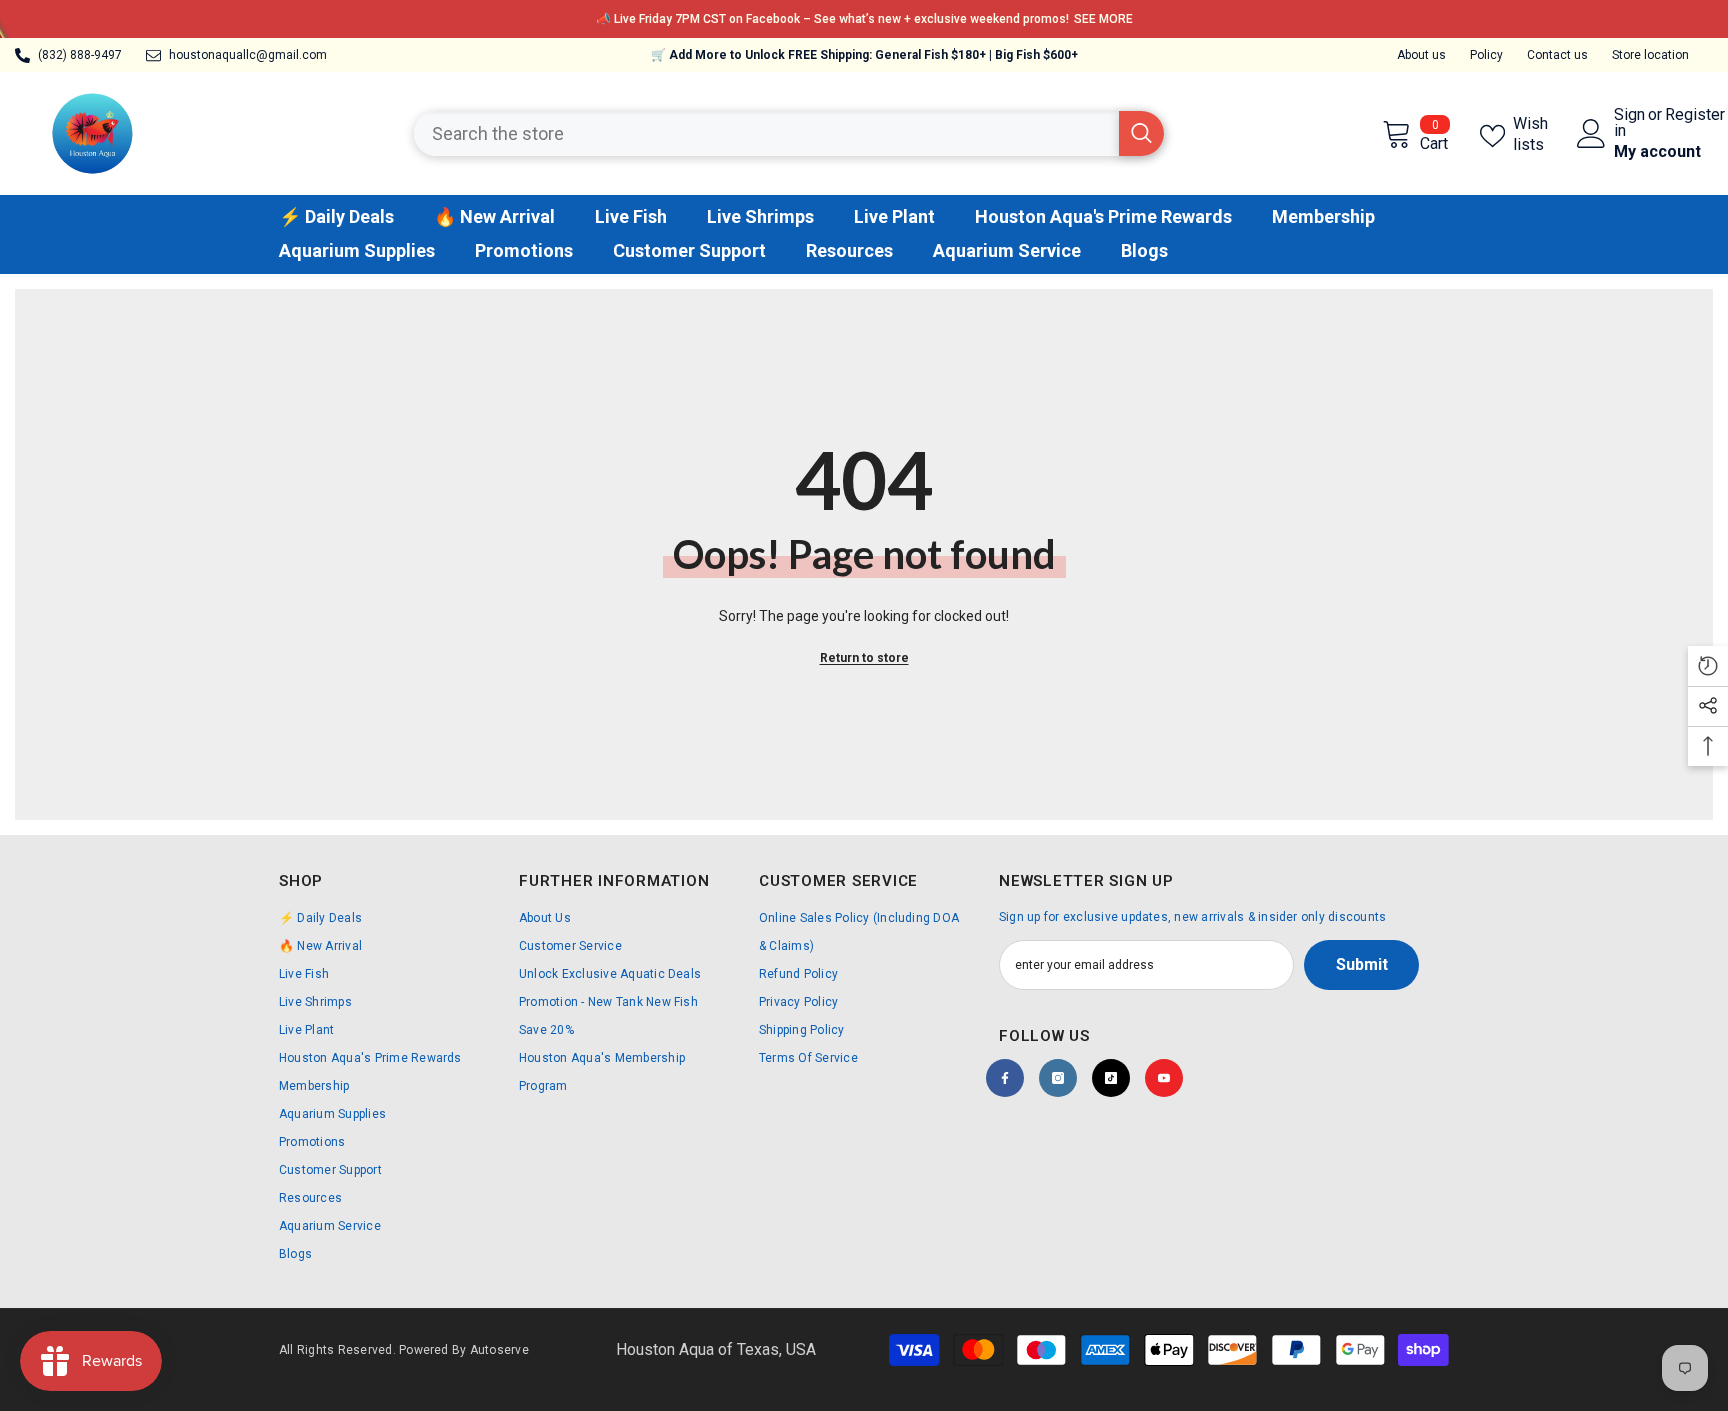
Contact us (1557, 55)
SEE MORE (1103, 19)
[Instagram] (1058, 1078)
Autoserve (499, 1350)
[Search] (789, 133)
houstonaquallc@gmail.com (248, 55)
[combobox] (766, 133)
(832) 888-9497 (80, 55)
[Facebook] (1005, 1078)
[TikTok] (1111, 1078)
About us (1421, 55)
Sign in (1629, 123)
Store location (1650, 55)
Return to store (864, 658)
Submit (1362, 964)
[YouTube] (1164, 1078)
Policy (1486, 55)
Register (1695, 115)
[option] (864, 19)
